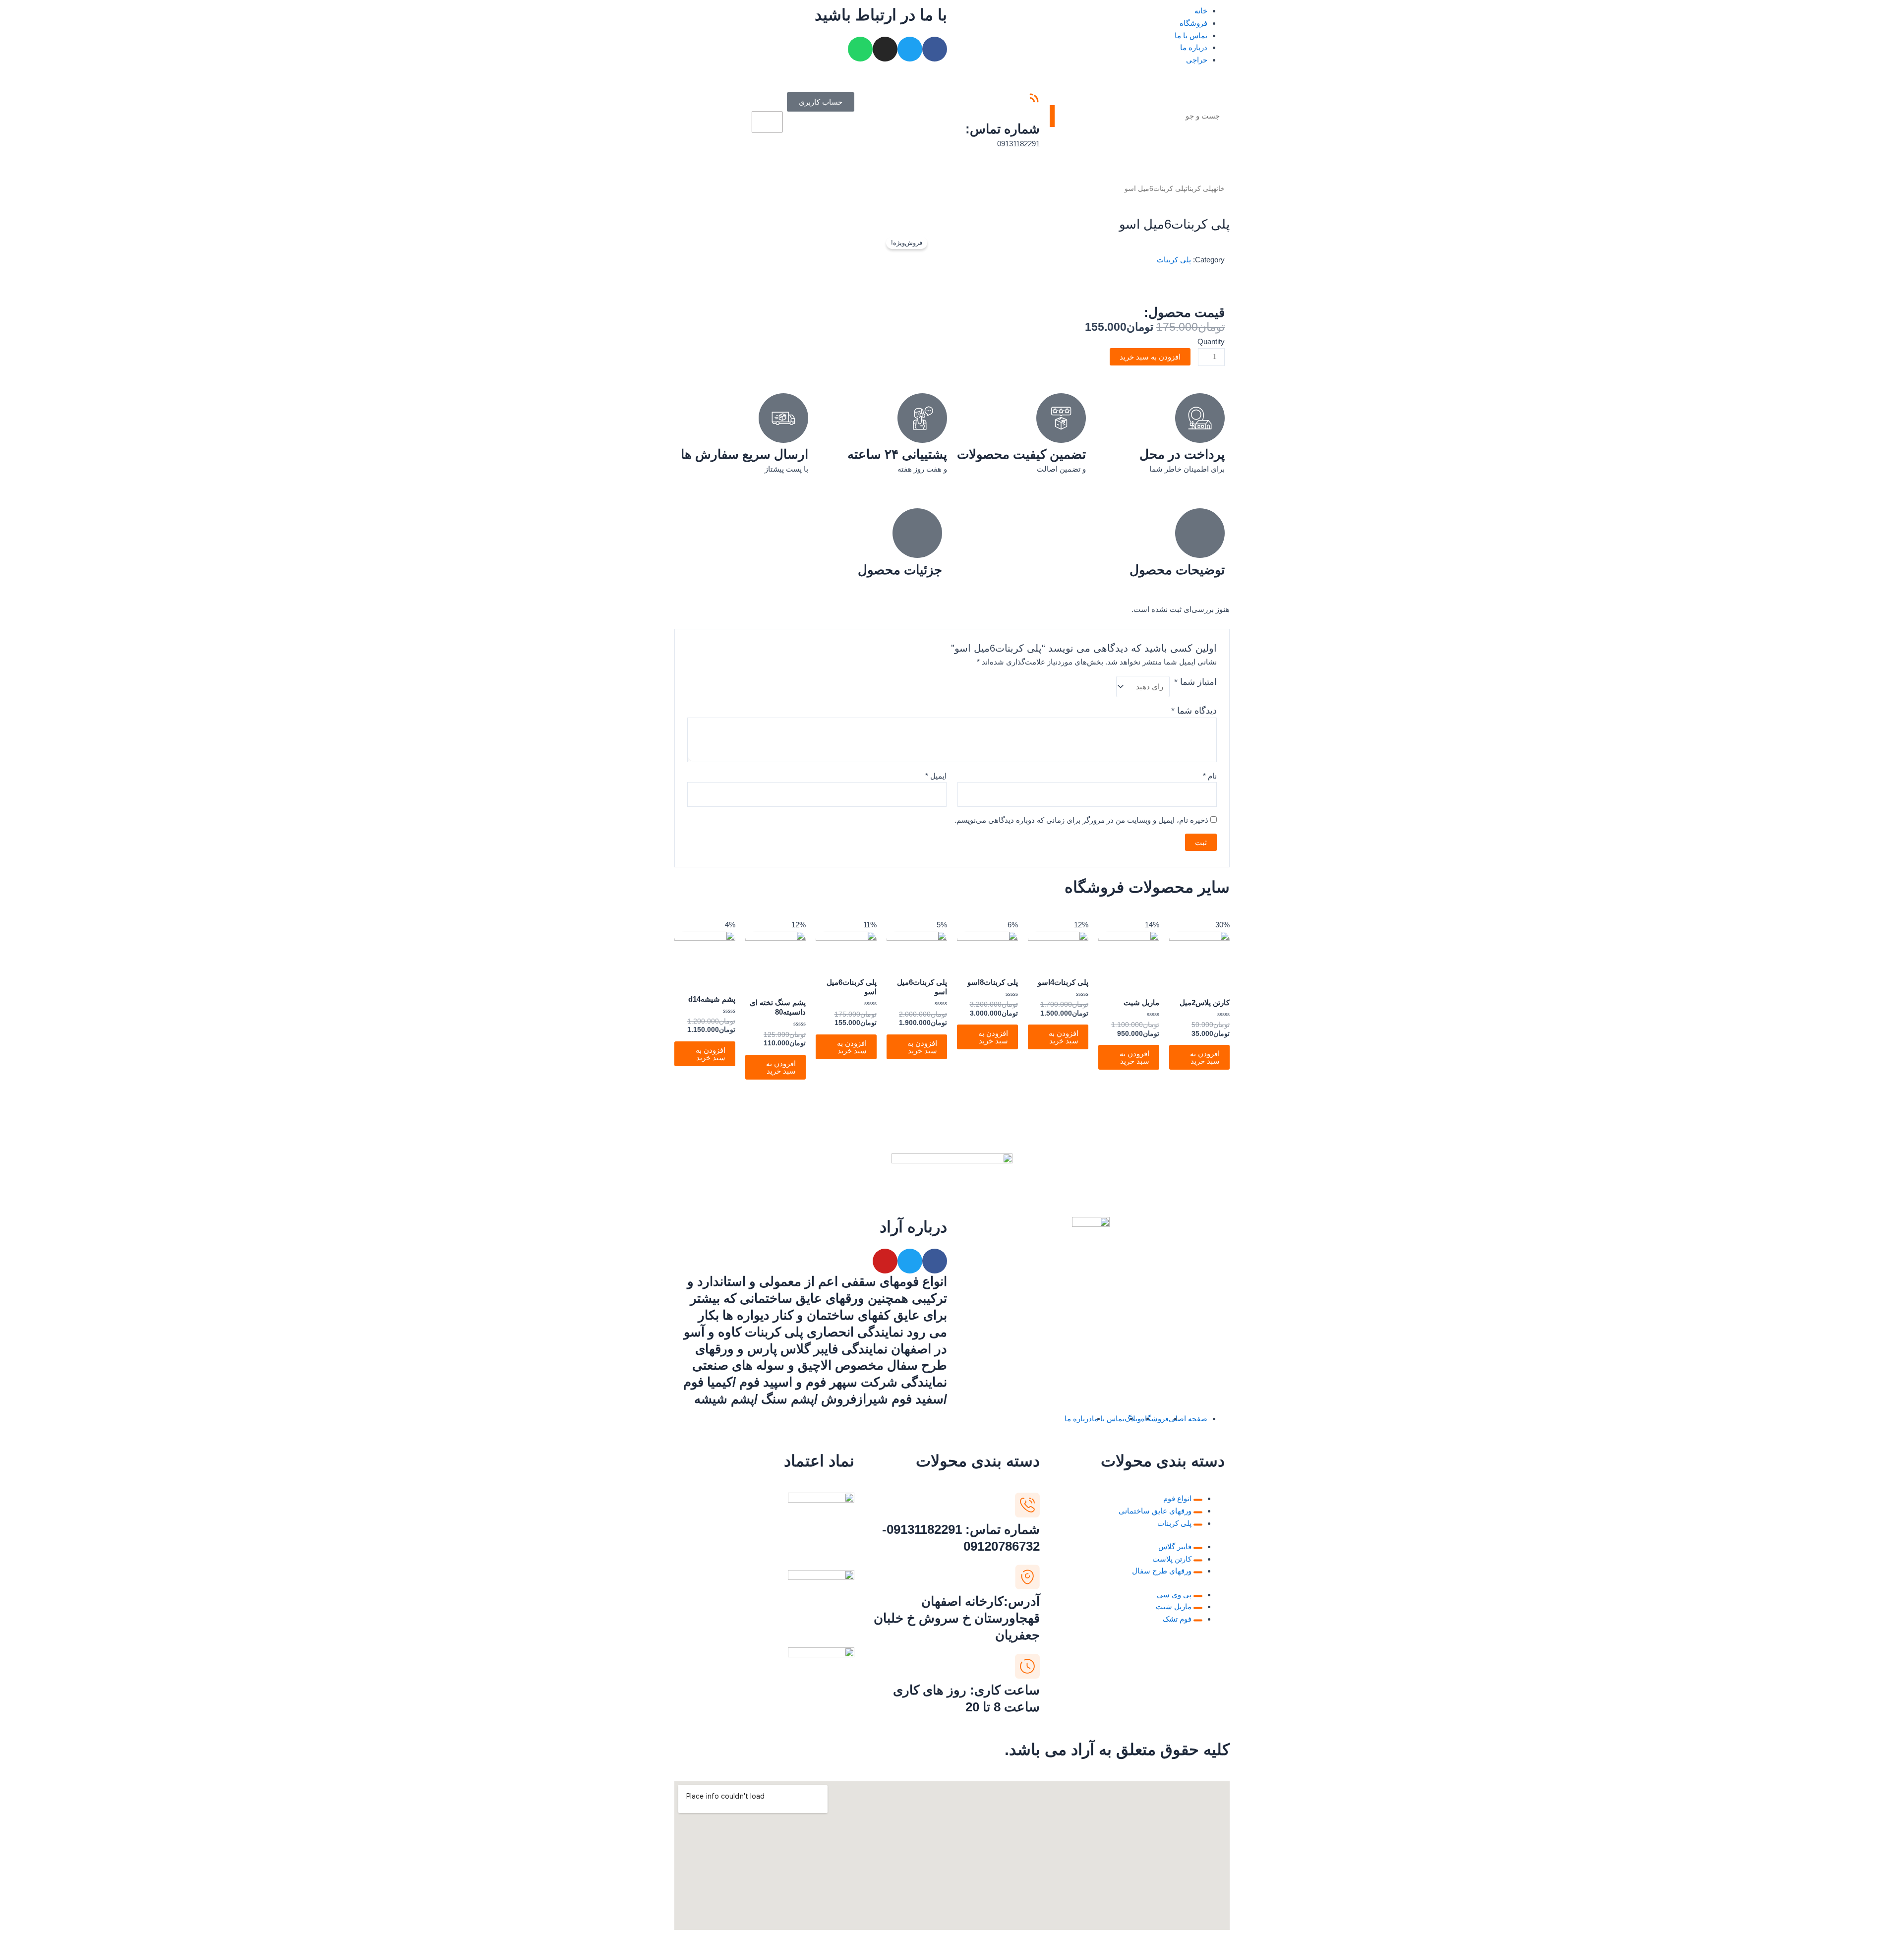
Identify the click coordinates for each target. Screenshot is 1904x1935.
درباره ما (1194, 47)
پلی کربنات (1199, 189)
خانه (1201, 11)
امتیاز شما (1195, 682)
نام (1210, 776)
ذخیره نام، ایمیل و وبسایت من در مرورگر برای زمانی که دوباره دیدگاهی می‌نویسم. (1081, 820)
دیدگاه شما (1194, 711)
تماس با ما (1191, 35)
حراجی (1197, 60)
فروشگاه (1193, 23)
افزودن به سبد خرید (1150, 357)
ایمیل (936, 776)
